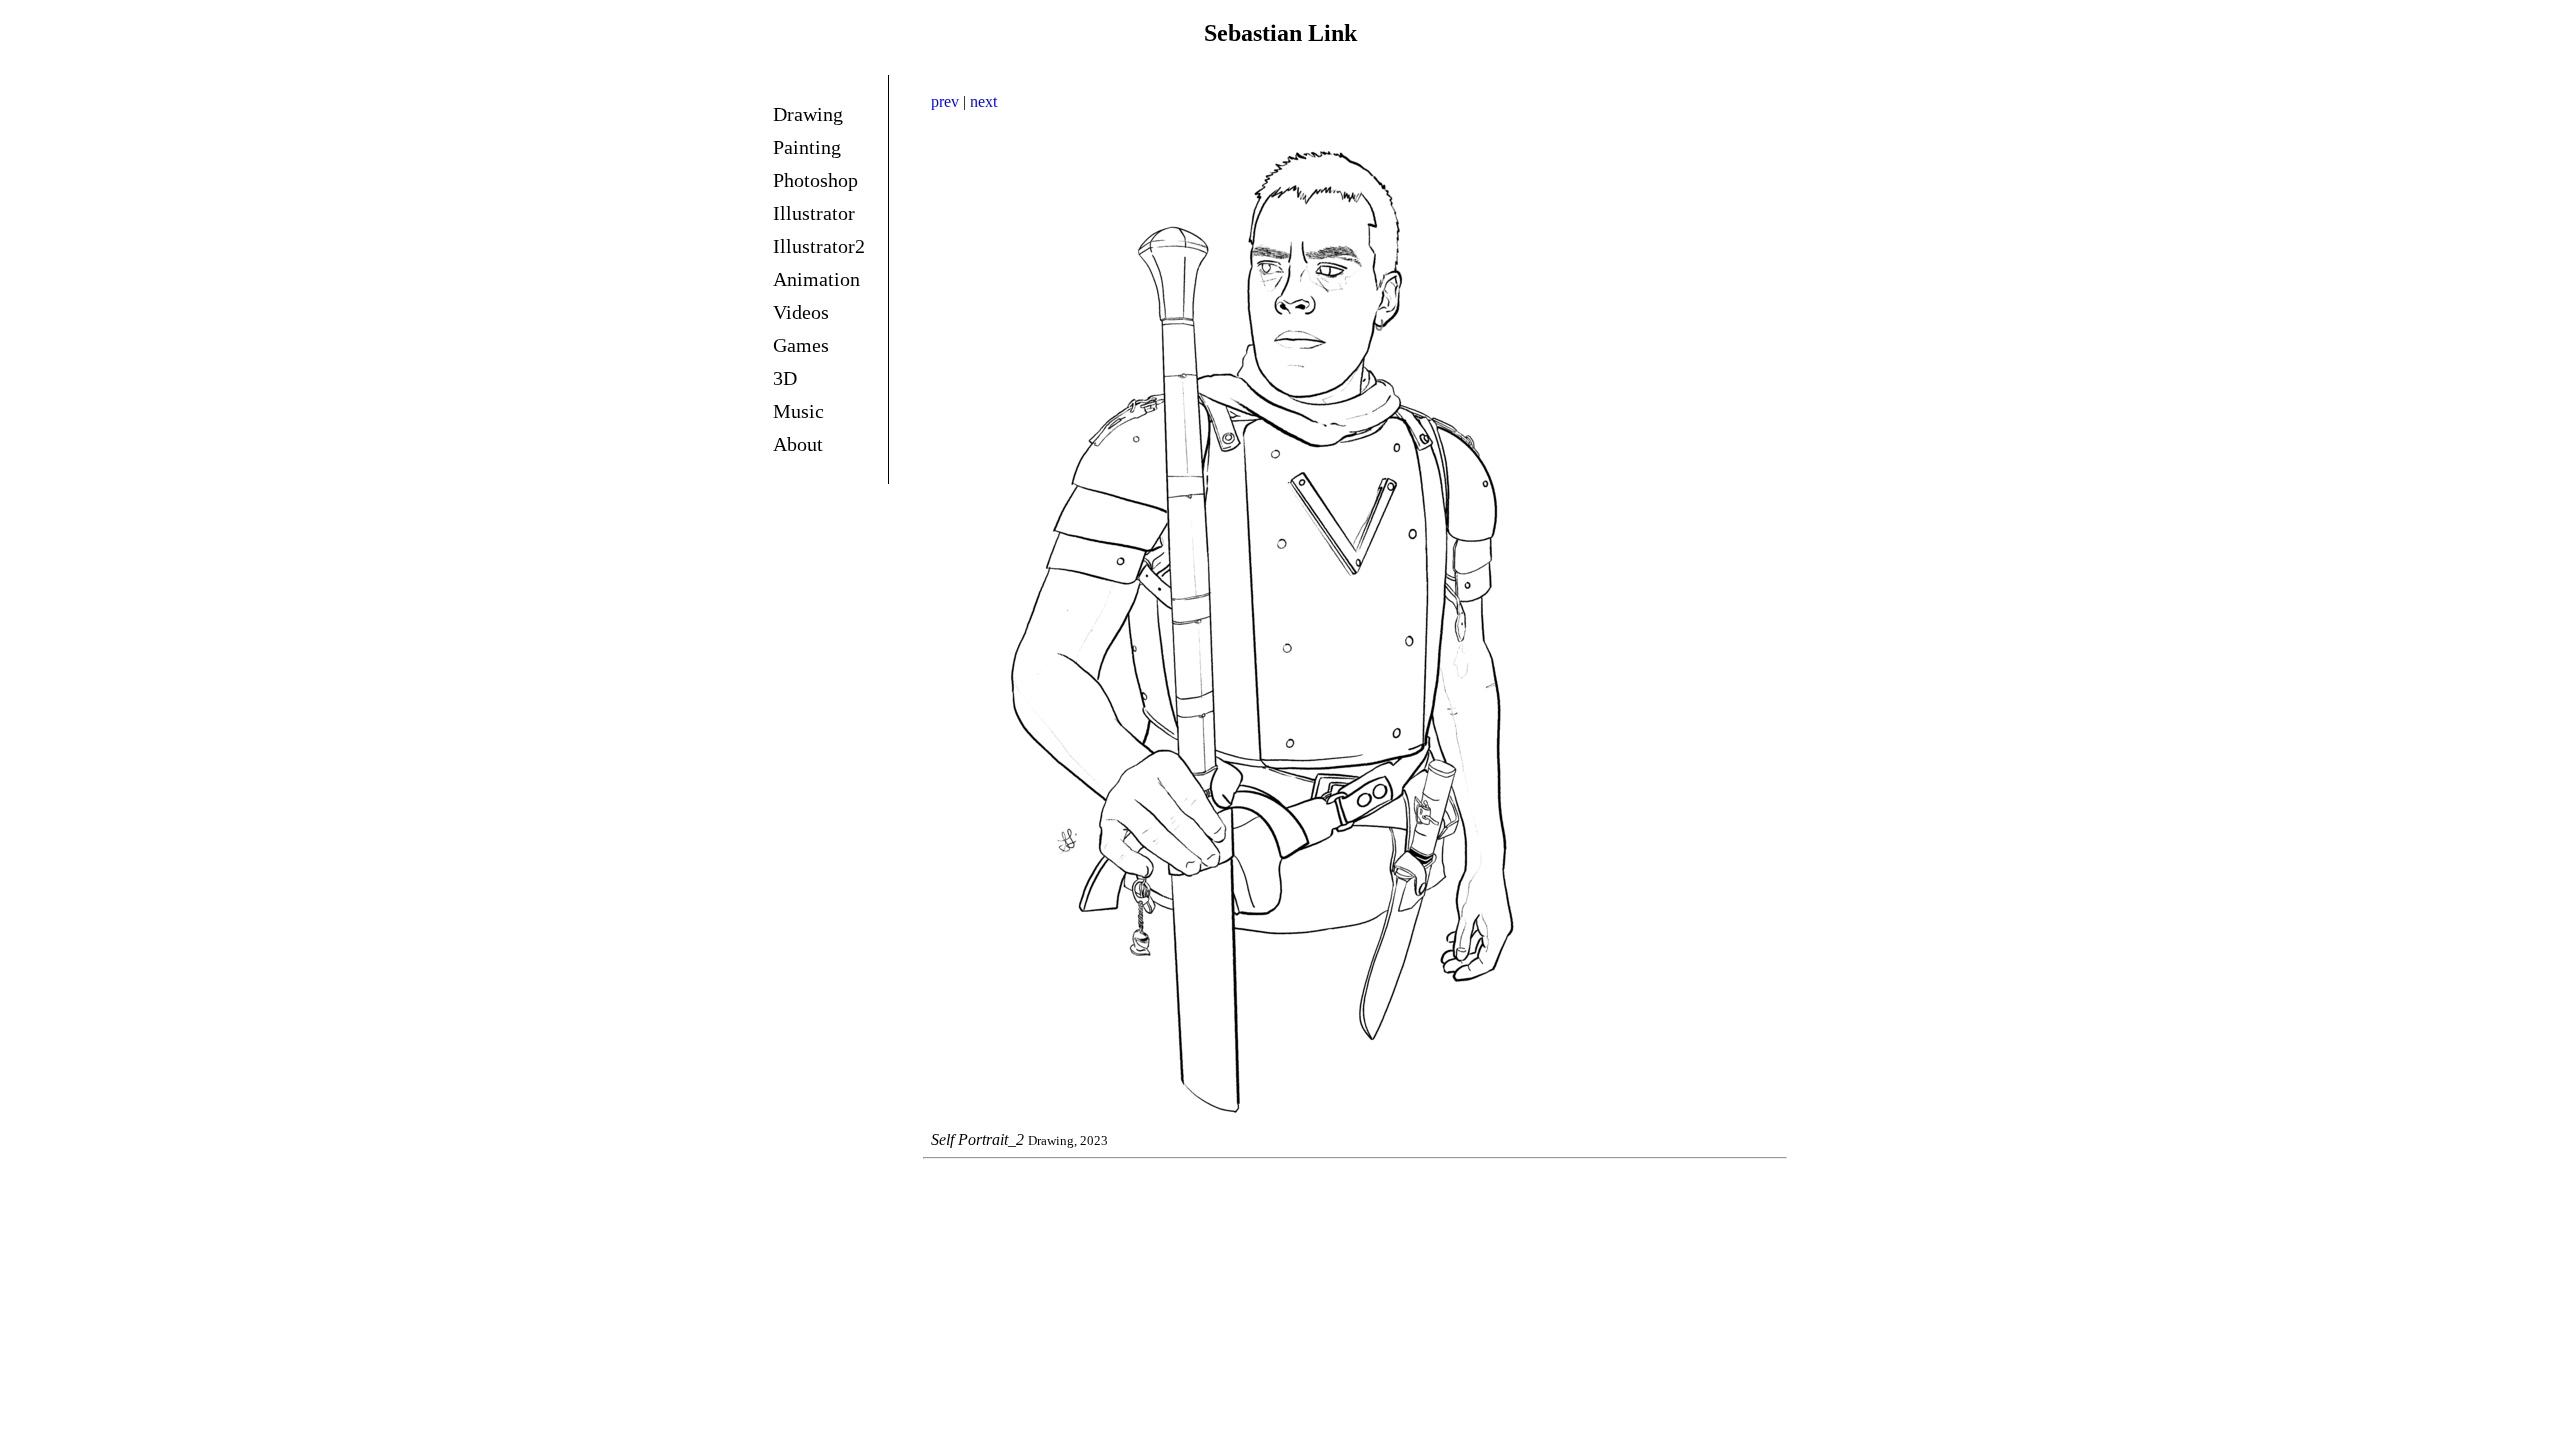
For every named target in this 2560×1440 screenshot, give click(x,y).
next (983, 101)
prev (945, 101)
